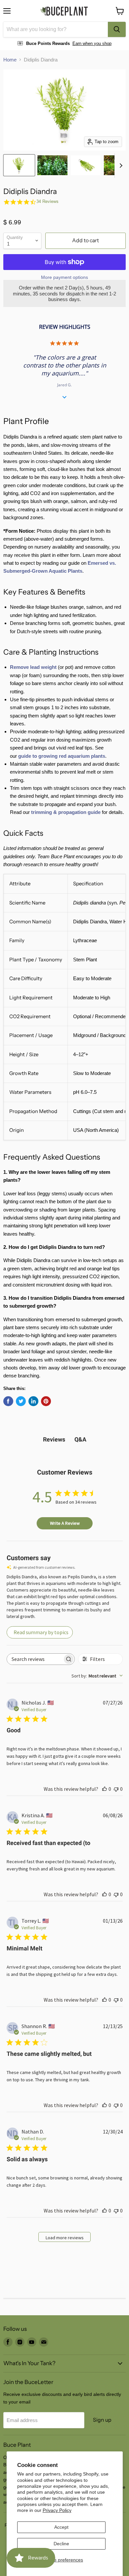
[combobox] (56, 29)
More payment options (64, 277)
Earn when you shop (92, 43)
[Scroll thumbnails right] (120, 166)
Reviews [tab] (54, 1439)
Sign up (102, 2420)
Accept (61, 2527)
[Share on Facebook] (8, 1401)
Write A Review (65, 1523)
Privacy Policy (57, 2510)
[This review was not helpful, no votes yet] (116, 1789)
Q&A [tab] (80, 1439)
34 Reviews (47, 201)
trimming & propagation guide (66, 812)
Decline (61, 2544)
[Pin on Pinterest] (46, 1401)
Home (10, 60)
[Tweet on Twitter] (21, 1401)
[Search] (117, 29)
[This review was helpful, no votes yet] (105, 1789)
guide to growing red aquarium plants (62, 756)
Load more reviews (65, 2238)
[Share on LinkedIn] (33, 1401)
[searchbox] (35, 1659)
